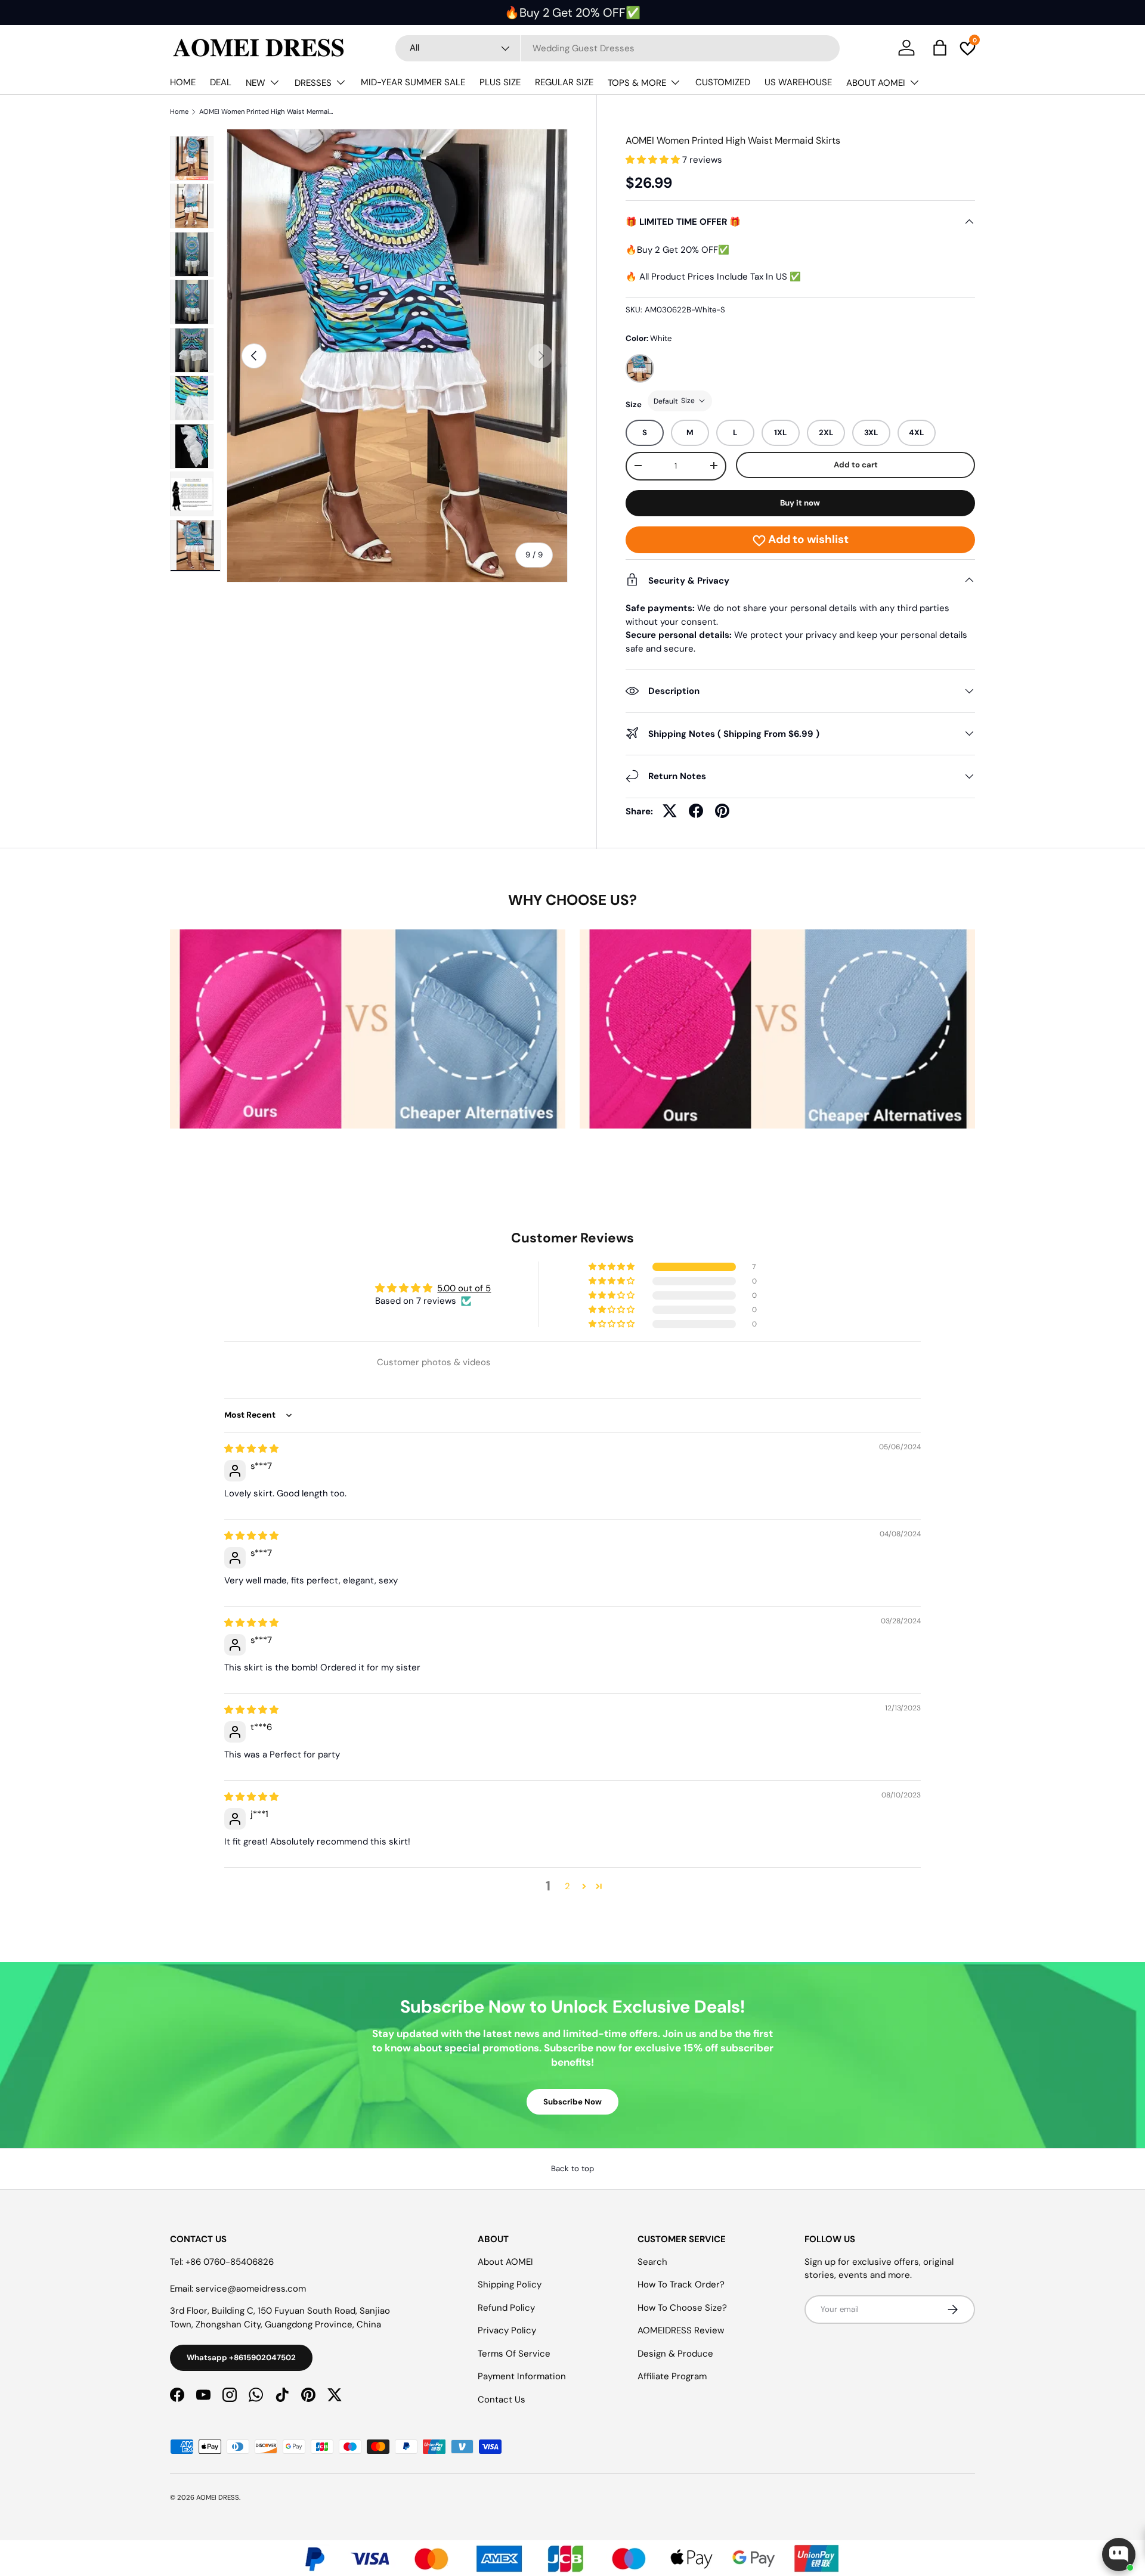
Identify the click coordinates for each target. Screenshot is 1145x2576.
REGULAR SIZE (564, 82)
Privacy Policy (507, 2330)
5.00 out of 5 (464, 1288)
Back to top (572, 2169)
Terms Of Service (514, 2354)
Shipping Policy (510, 2284)
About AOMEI (505, 2262)
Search (652, 2262)
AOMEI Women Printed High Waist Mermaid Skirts (266, 112)
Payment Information (522, 2376)
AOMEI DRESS (218, 2497)
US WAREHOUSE (798, 82)
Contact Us (502, 2400)
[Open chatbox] (1119, 2555)
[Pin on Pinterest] (722, 811)
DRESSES (313, 83)
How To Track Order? (681, 2284)
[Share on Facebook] (696, 811)
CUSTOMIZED (723, 82)
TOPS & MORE (637, 83)
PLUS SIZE (500, 82)
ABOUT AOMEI (876, 83)
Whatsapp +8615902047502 (241, 2358)
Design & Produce (675, 2354)
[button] (654, 160)
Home (179, 112)
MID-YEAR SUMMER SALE (413, 82)
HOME (183, 82)
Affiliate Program (672, 2376)
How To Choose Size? (682, 2308)
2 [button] (567, 1886)
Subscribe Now (572, 2102)
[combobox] (618, 48)
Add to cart (856, 465)
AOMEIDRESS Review (681, 2330)
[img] (251, 1449)
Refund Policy (506, 2308)
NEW (256, 83)
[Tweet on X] (670, 811)
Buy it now (800, 502)
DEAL (221, 82)
